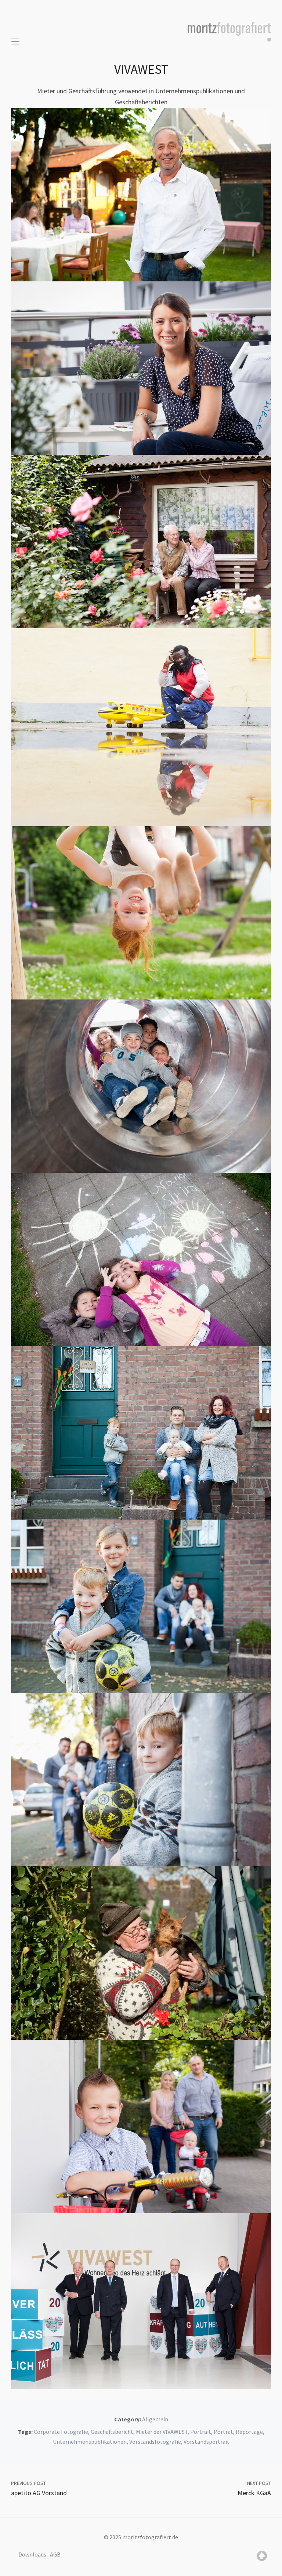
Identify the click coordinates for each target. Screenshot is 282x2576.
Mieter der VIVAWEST (162, 2432)
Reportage (249, 2432)
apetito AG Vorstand (39, 2493)
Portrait (201, 2432)
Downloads (32, 2554)
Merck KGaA (254, 2493)
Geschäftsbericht (112, 2432)
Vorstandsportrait (207, 2442)
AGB (55, 2554)
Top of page (262, 2556)
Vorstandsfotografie (155, 2442)
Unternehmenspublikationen (90, 2442)
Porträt (223, 2432)
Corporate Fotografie (61, 2432)
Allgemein (155, 2419)
